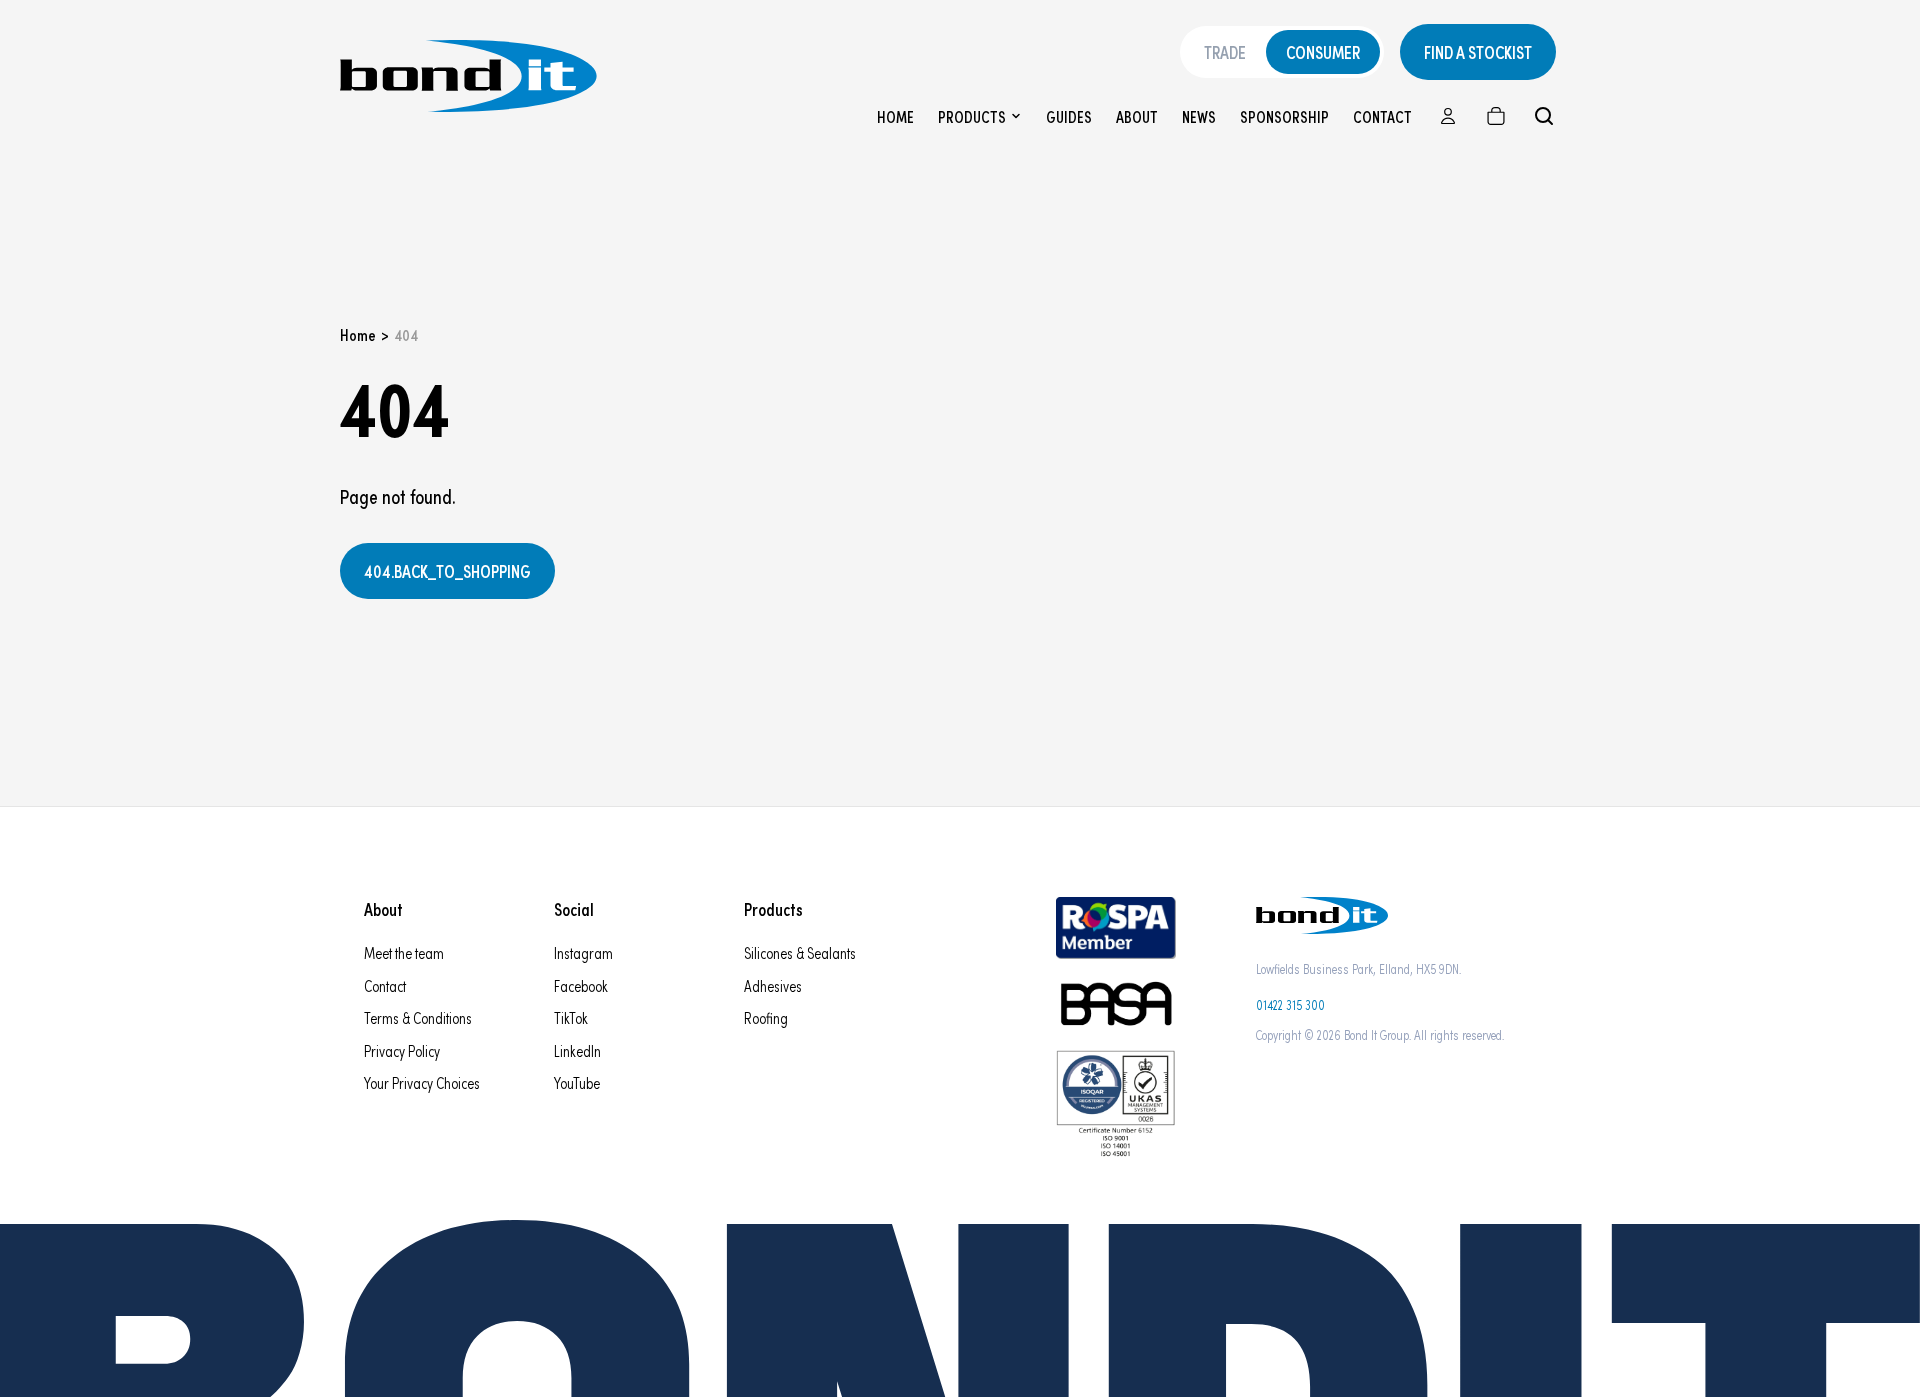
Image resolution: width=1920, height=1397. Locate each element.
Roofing (766, 1017)
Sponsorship (1284, 116)
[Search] (1544, 116)
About (1137, 116)
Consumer (1323, 52)
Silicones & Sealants (800, 952)
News (1199, 116)
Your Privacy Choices (422, 1082)
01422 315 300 (1290, 1004)
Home (895, 116)
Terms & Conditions (418, 1017)
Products (972, 116)
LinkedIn (577, 1050)
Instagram (583, 952)
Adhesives (773, 985)
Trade (1225, 52)
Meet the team (404, 952)
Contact (1382, 116)
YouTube (577, 1082)
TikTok (571, 1017)
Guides (1069, 116)
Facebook (581, 985)
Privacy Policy (402, 1050)
